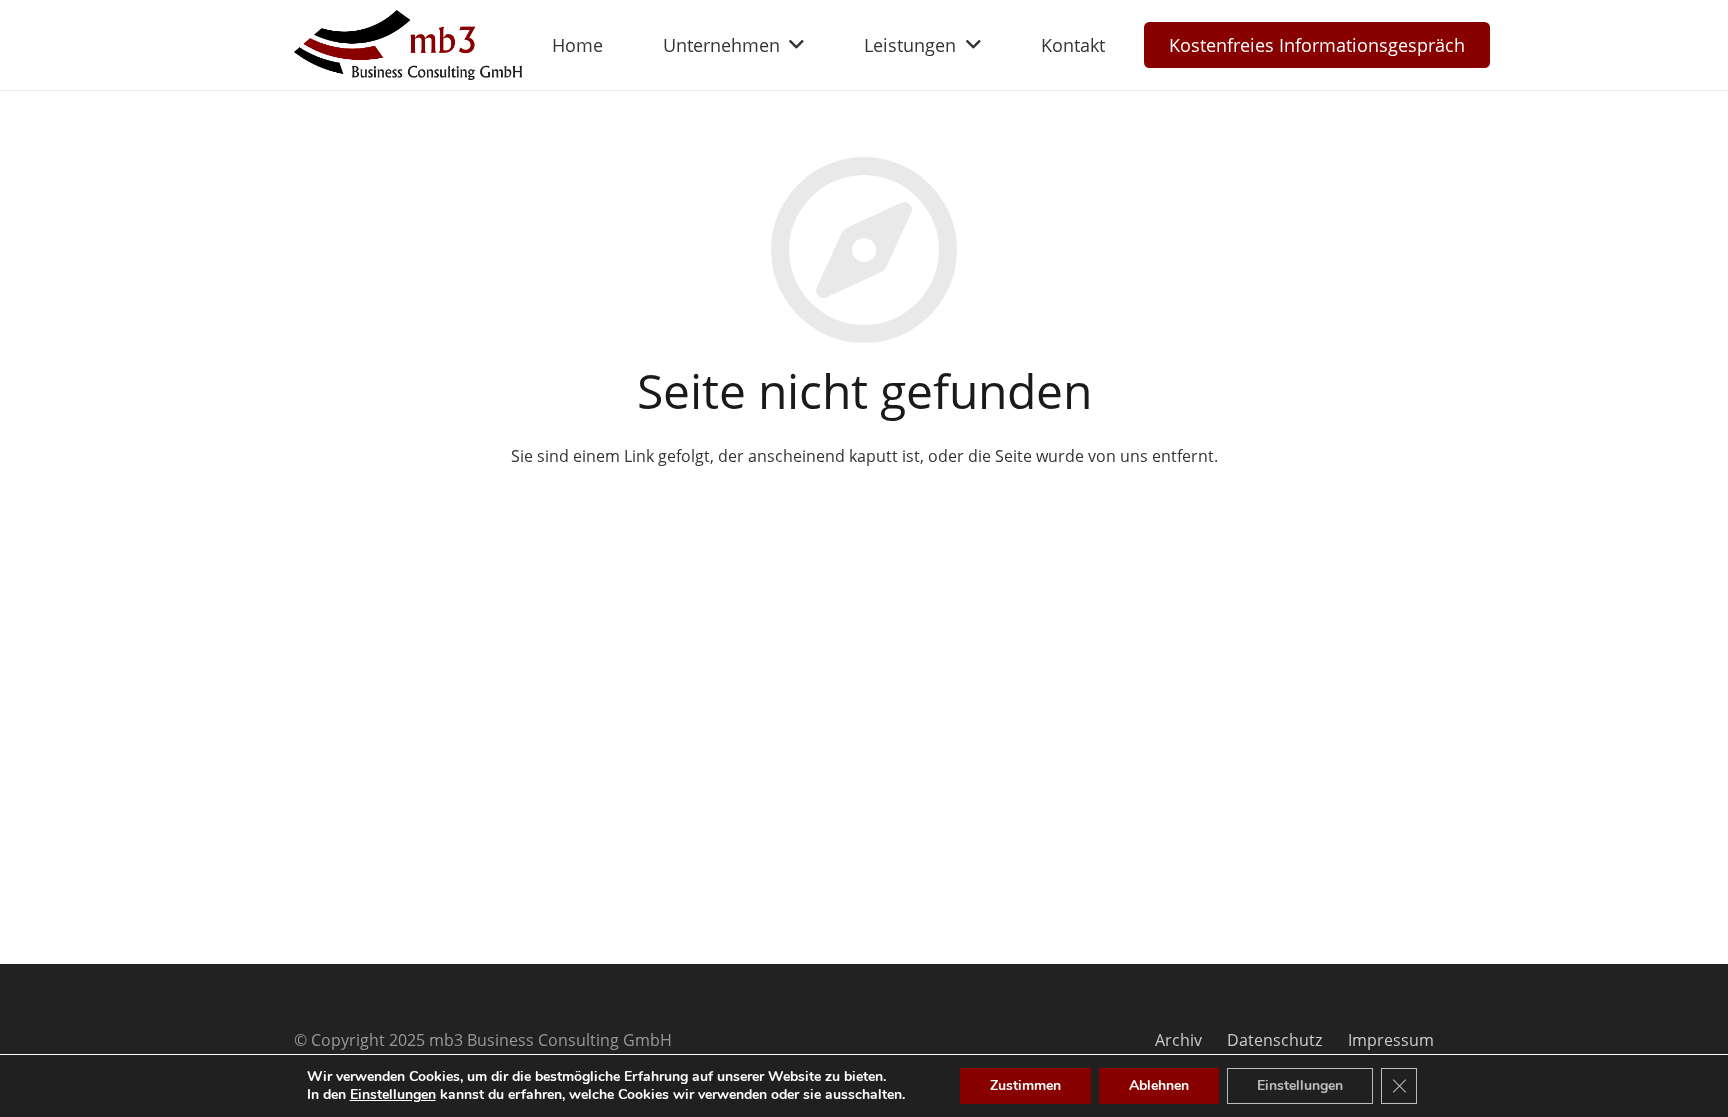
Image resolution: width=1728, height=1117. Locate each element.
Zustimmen (1025, 1085)
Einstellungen (393, 1095)
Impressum (1391, 1040)
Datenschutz (1274, 1040)
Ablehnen (1159, 1085)
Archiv (1178, 1040)
